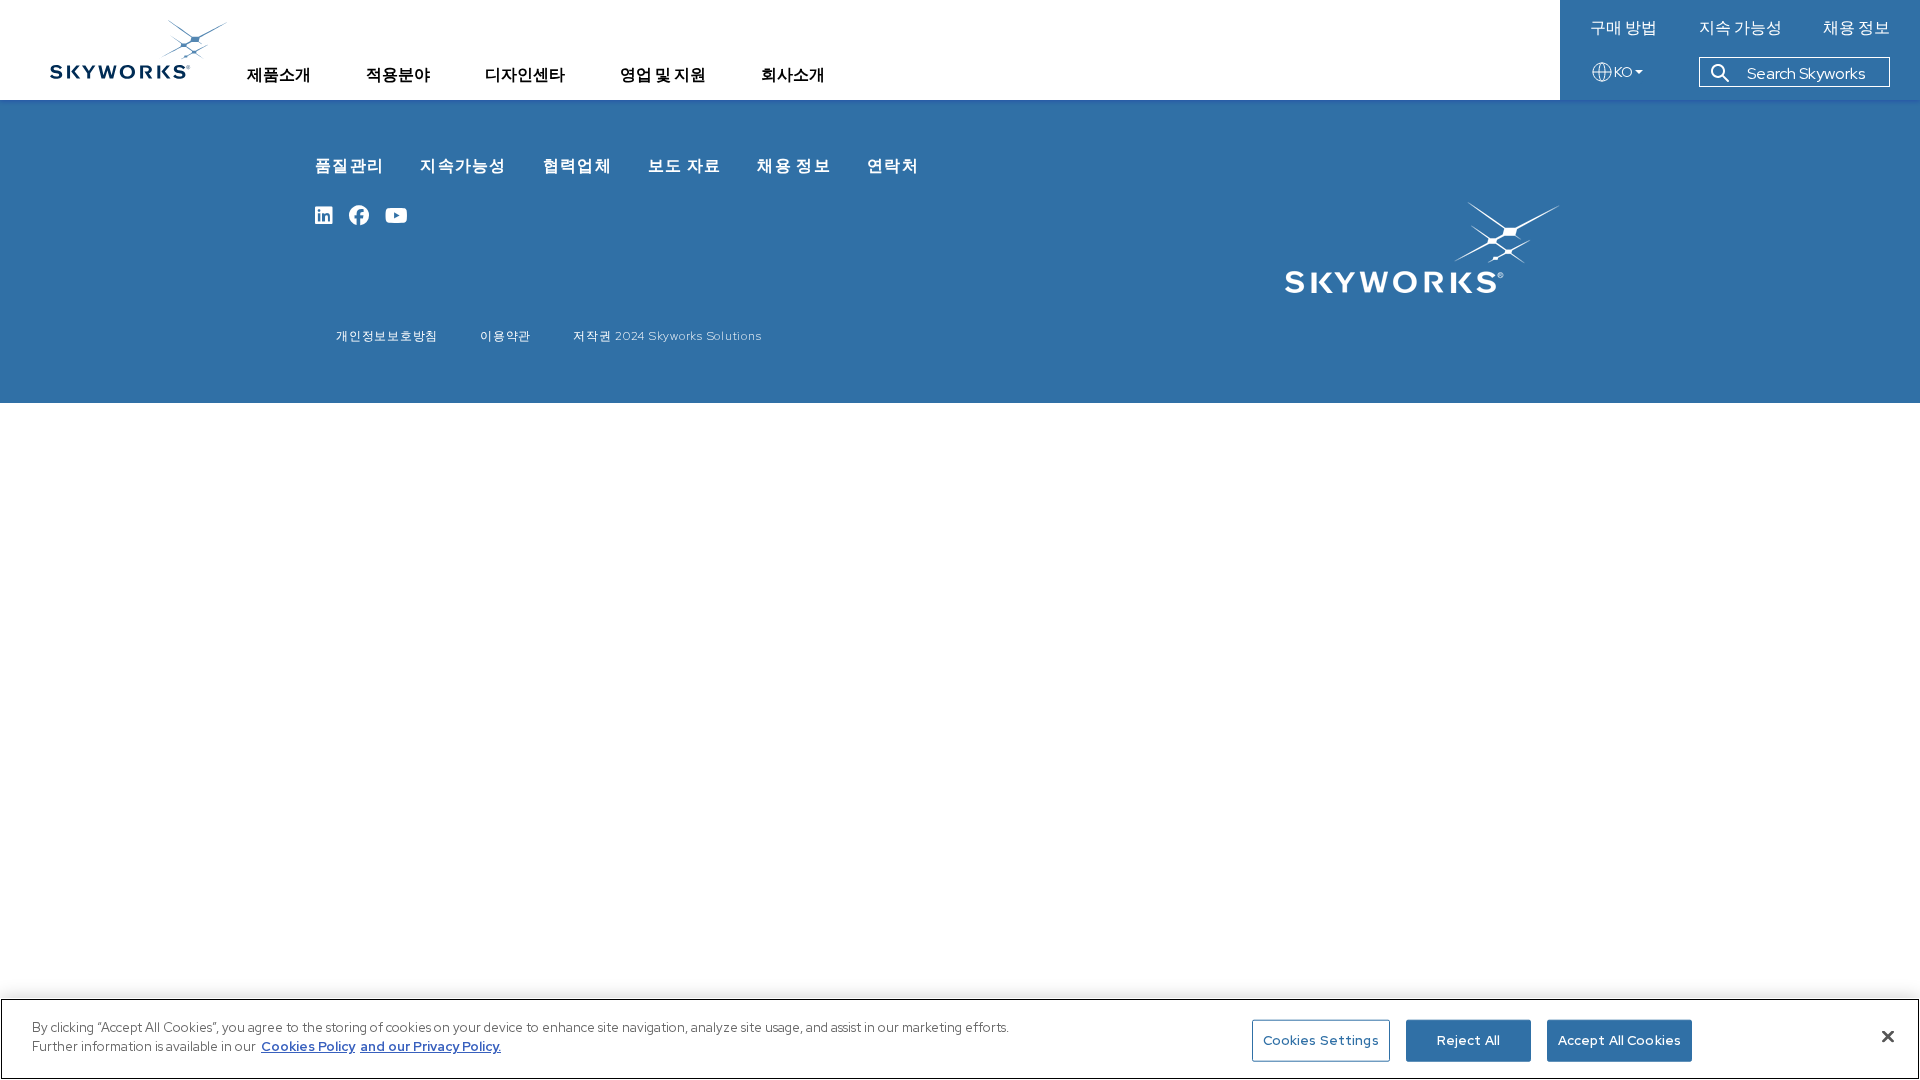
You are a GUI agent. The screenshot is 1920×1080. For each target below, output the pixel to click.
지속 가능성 (1740, 28)
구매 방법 (1623, 28)
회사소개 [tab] (793, 74)
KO (1623, 72)
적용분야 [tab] (398, 74)
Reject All (1468, 1040)
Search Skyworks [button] (1804, 73)
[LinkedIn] (324, 214)
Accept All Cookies (1619, 1040)
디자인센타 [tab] (525, 74)
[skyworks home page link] (138, 49)
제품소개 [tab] (279, 74)
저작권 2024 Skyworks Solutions (667, 336)
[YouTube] (396, 214)
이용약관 (505, 336)
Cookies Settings (1321, 1040)
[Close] (1888, 1036)
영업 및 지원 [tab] (663, 74)
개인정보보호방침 (387, 336)
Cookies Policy (308, 1046)
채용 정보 (1856, 28)
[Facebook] (359, 214)
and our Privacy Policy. (430, 1046)
